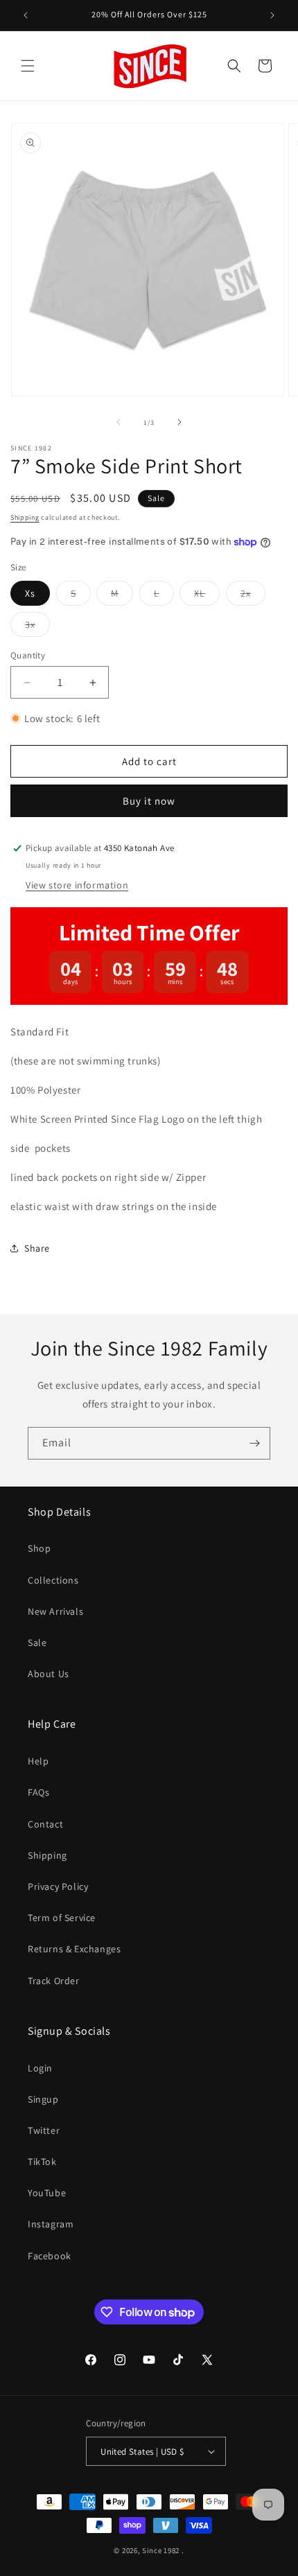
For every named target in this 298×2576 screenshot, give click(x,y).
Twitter (44, 2130)
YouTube (47, 2193)
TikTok (42, 2162)
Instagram (51, 2224)
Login (40, 2068)
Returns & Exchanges (74, 1949)
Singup (43, 2099)
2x (253, 596)
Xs (30, 593)
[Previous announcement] (26, 15)
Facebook (50, 2256)
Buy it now (149, 801)
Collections (53, 1580)
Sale (37, 1642)
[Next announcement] (272, 15)
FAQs (38, 1792)
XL (207, 596)
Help (38, 1761)
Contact (45, 1824)
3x (37, 627)
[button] (28, 66)
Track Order (54, 1981)
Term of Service (62, 1918)
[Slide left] (119, 422)
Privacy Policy (58, 1886)
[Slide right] (179, 422)
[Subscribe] (254, 1443)
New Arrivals (55, 1611)
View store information (77, 885)
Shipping (25, 517)
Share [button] (37, 1248)
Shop (39, 1548)
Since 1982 (161, 2550)
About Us (49, 1674)
